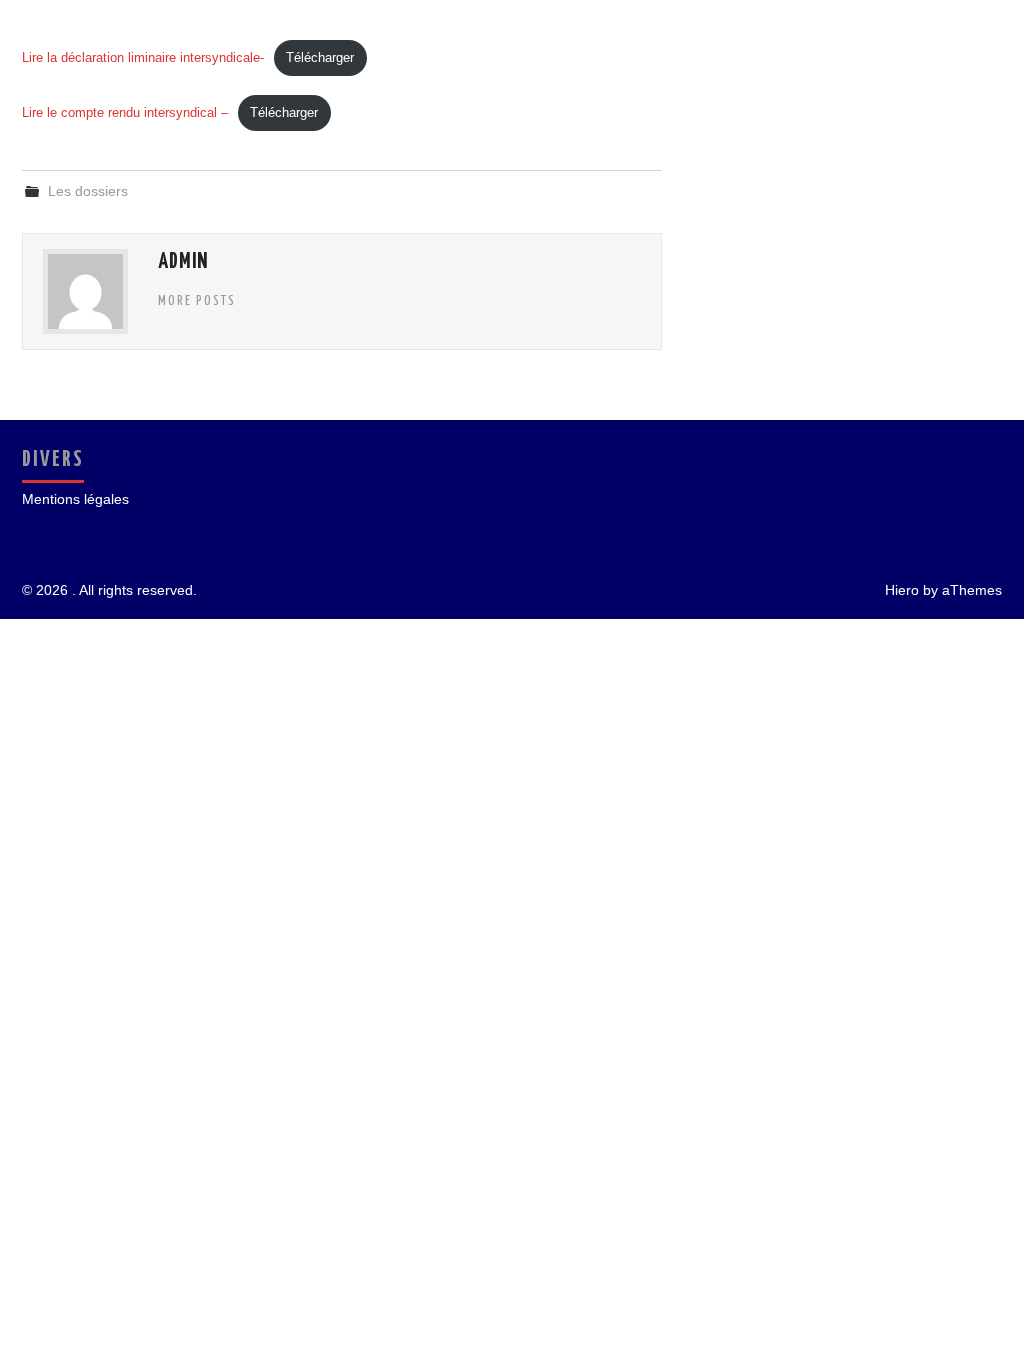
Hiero (902, 590)
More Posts (197, 301)
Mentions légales (75, 499)
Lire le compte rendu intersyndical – (125, 112)
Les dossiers (88, 191)
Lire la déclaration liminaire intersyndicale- (143, 57)
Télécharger (320, 57)
